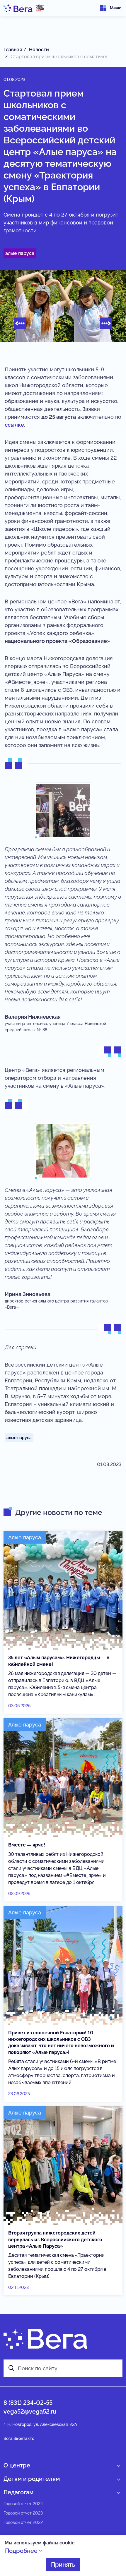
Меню (116, 8)
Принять (63, 2565)
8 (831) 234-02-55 (28, 2403)
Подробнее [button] (22, 2551)
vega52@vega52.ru (30, 2412)
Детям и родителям (32, 2479)
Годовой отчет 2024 (23, 2504)
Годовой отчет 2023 (23, 2513)
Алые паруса (20, 253)
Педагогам (18, 2492)
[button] (20, 323)
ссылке (14, 425)
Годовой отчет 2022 (23, 2522)
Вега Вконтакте (19, 2438)
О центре (17, 2465)
